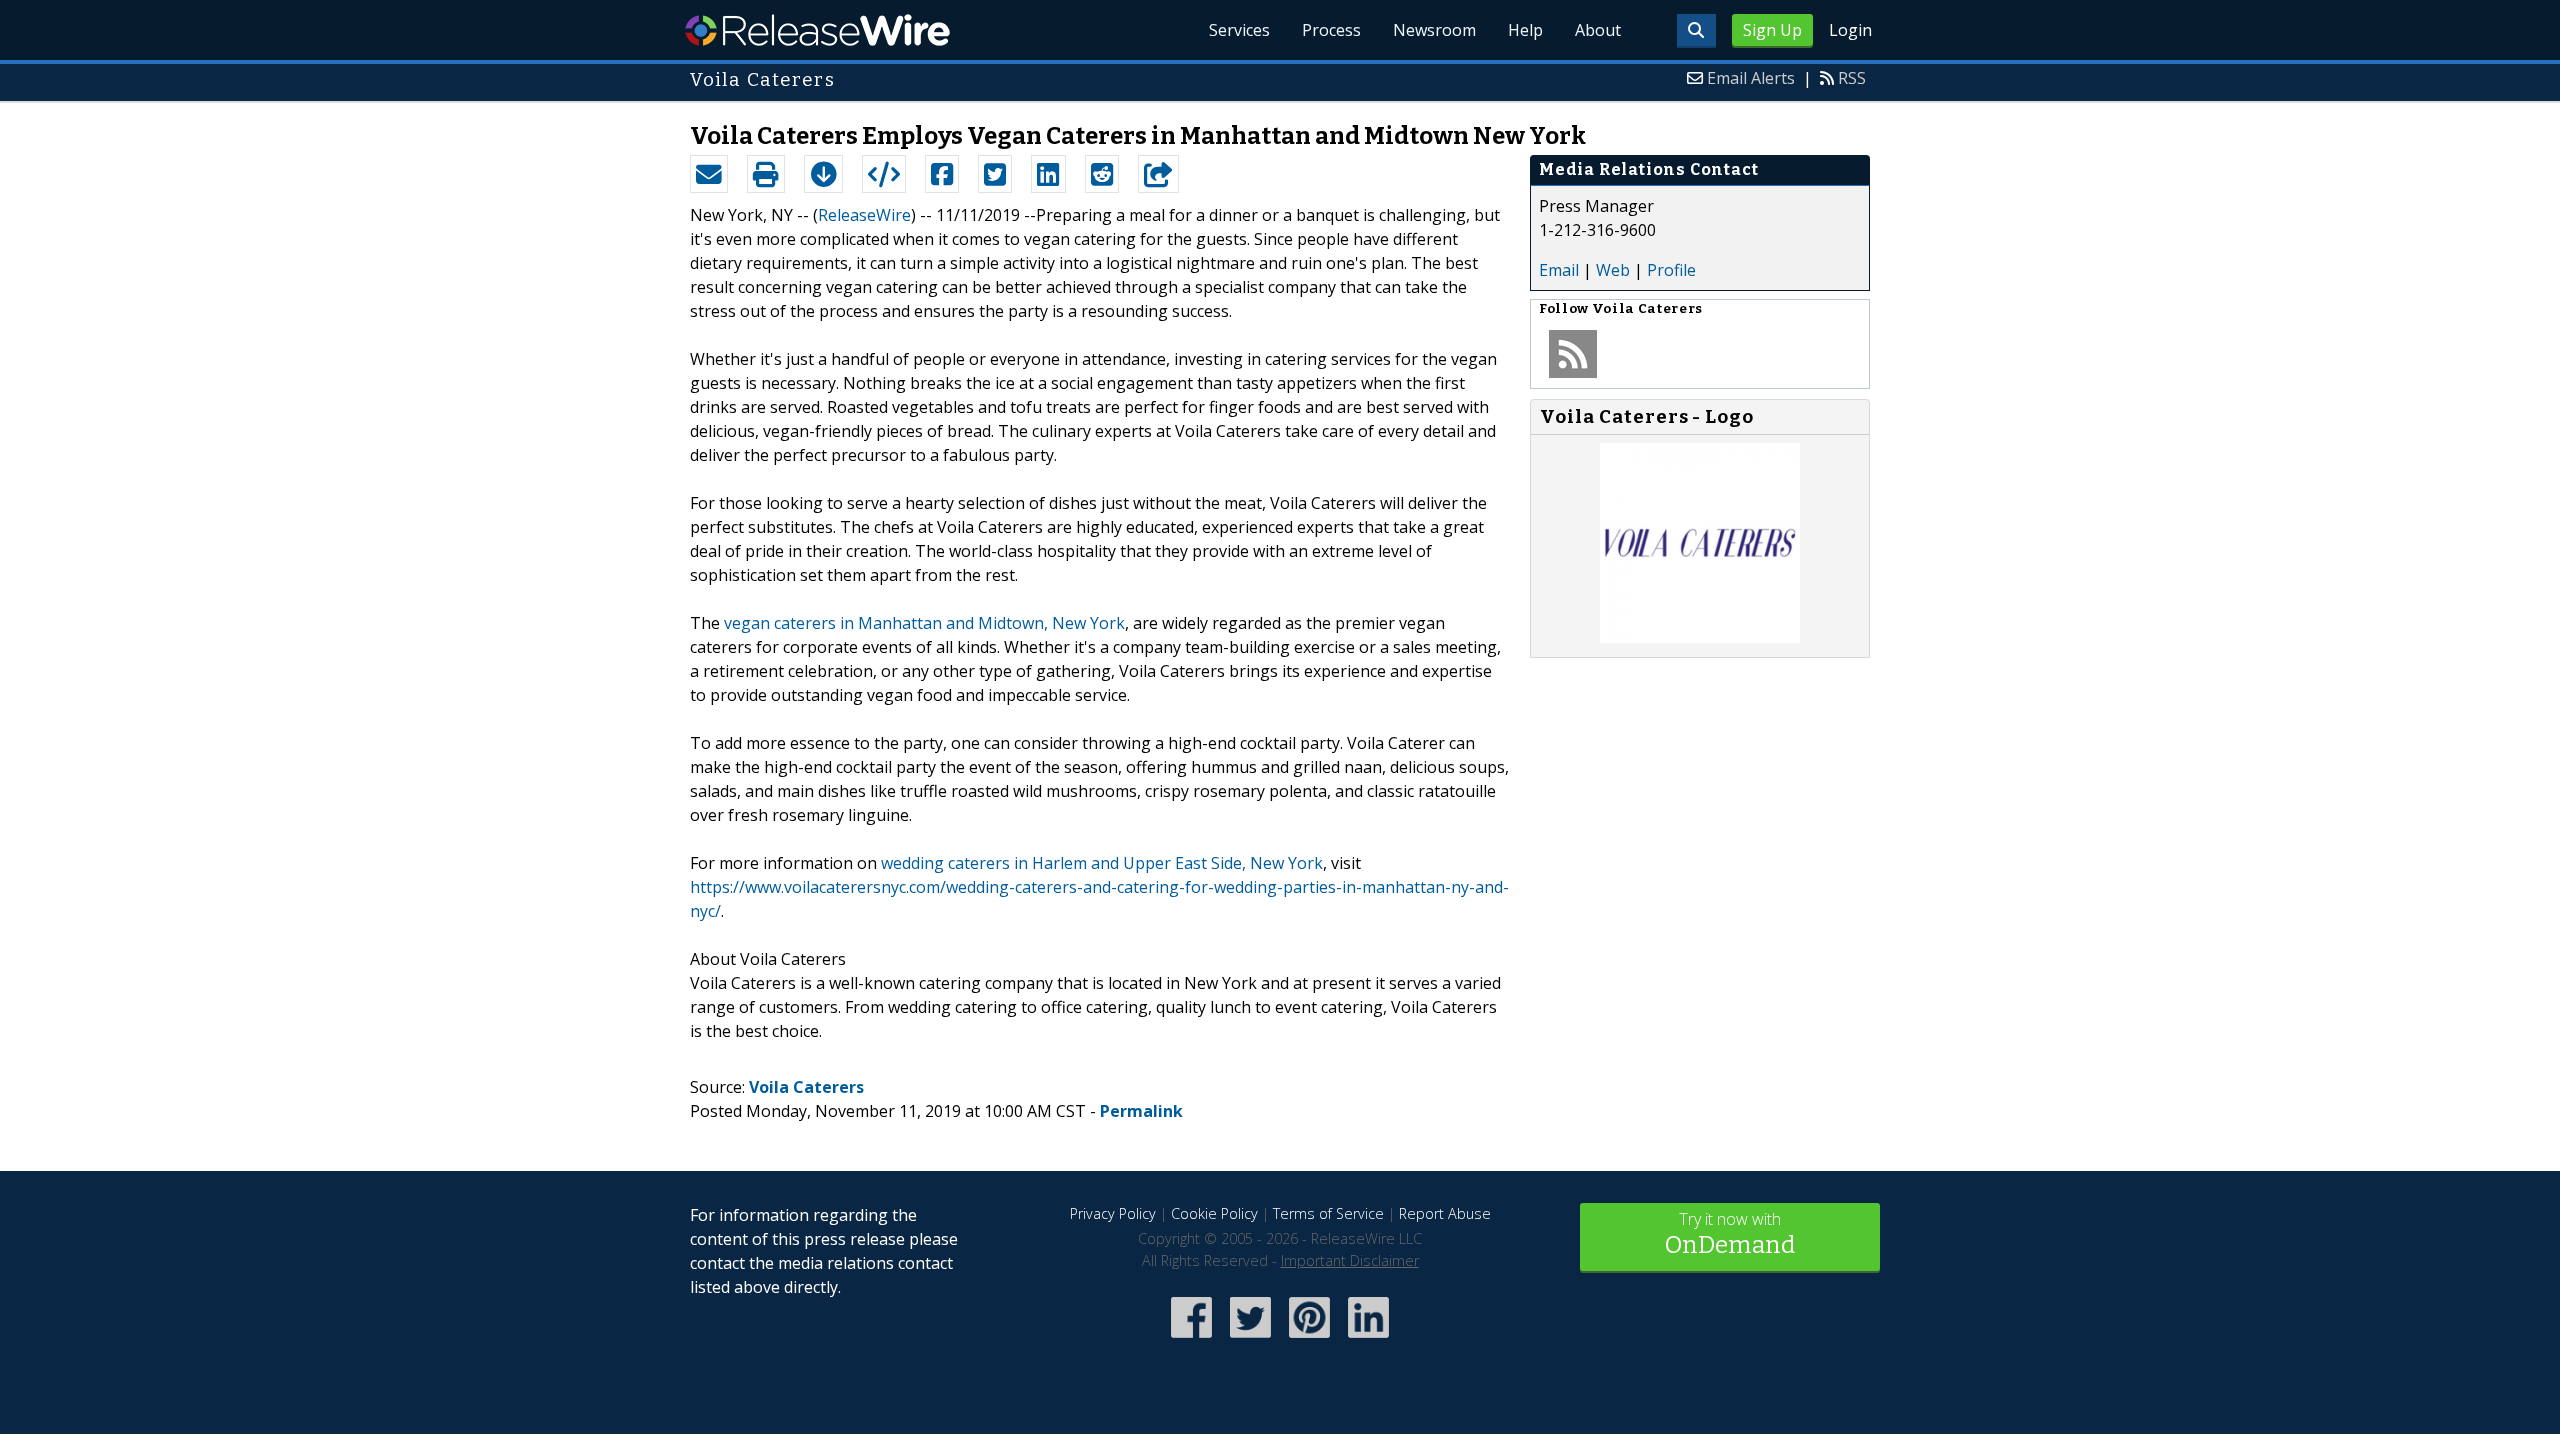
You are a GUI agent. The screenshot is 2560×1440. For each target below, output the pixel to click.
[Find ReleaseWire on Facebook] (1191, 1339)
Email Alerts (1751, 78)
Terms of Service (1328, 1213)
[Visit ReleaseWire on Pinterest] (1309, 1339)
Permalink (1141, 1111)
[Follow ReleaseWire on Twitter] (1250, 1339)
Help (1525, 30)
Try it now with (1730, 1233)
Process (1331, 30)
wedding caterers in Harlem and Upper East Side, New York (1102, 863)
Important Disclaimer (1350, 1260)
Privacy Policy (1113, 1213)
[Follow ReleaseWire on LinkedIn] (1368, 1339)
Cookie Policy (1214, 1213)
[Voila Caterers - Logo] (1700, 637)
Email (1559, 270)
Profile (1671, 270)
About (1598, 30)
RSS (1852, 78)
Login (1850, 30)
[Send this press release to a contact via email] (709, 174)
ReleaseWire (817, 30)
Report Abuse (1445, 1213)
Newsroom (1434, 30)
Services (1239, 30)
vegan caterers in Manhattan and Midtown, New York (924, 623)
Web (1613, 270)
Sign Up (1772, 30)
